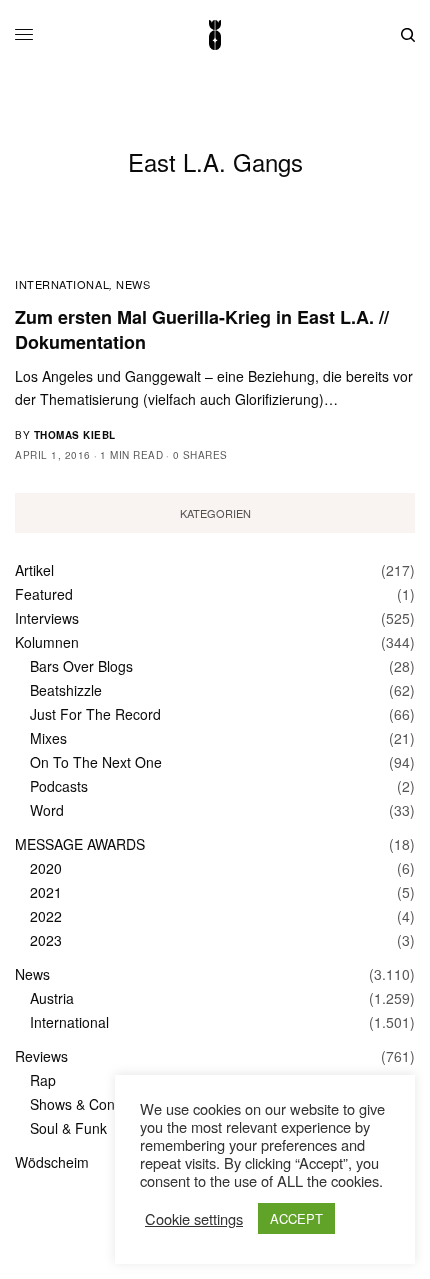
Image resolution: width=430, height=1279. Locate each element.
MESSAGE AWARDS (80, 844)
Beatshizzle (66, 690)
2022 (46, 916)
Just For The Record (95, 714)
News (133, 284)
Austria (52, 998)
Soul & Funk (68, 1128)
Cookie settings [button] (194, 1219)
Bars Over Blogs (81, 666)
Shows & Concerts (88, 1104)
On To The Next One (96, 762)
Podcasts (59, 786)
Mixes (48, 738)
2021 (46, 892)
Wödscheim (52, 1162)
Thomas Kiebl (75, 435)
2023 (46, 940)
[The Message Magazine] (215, 35)
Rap (43, 1080)
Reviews (41, 1056)
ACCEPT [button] (296, 1218)
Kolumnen (47, 642)
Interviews (47, 618)
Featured (44, 594)
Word (47, 810)
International (62, 284)
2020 (46, 868)
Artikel (34, 570)
